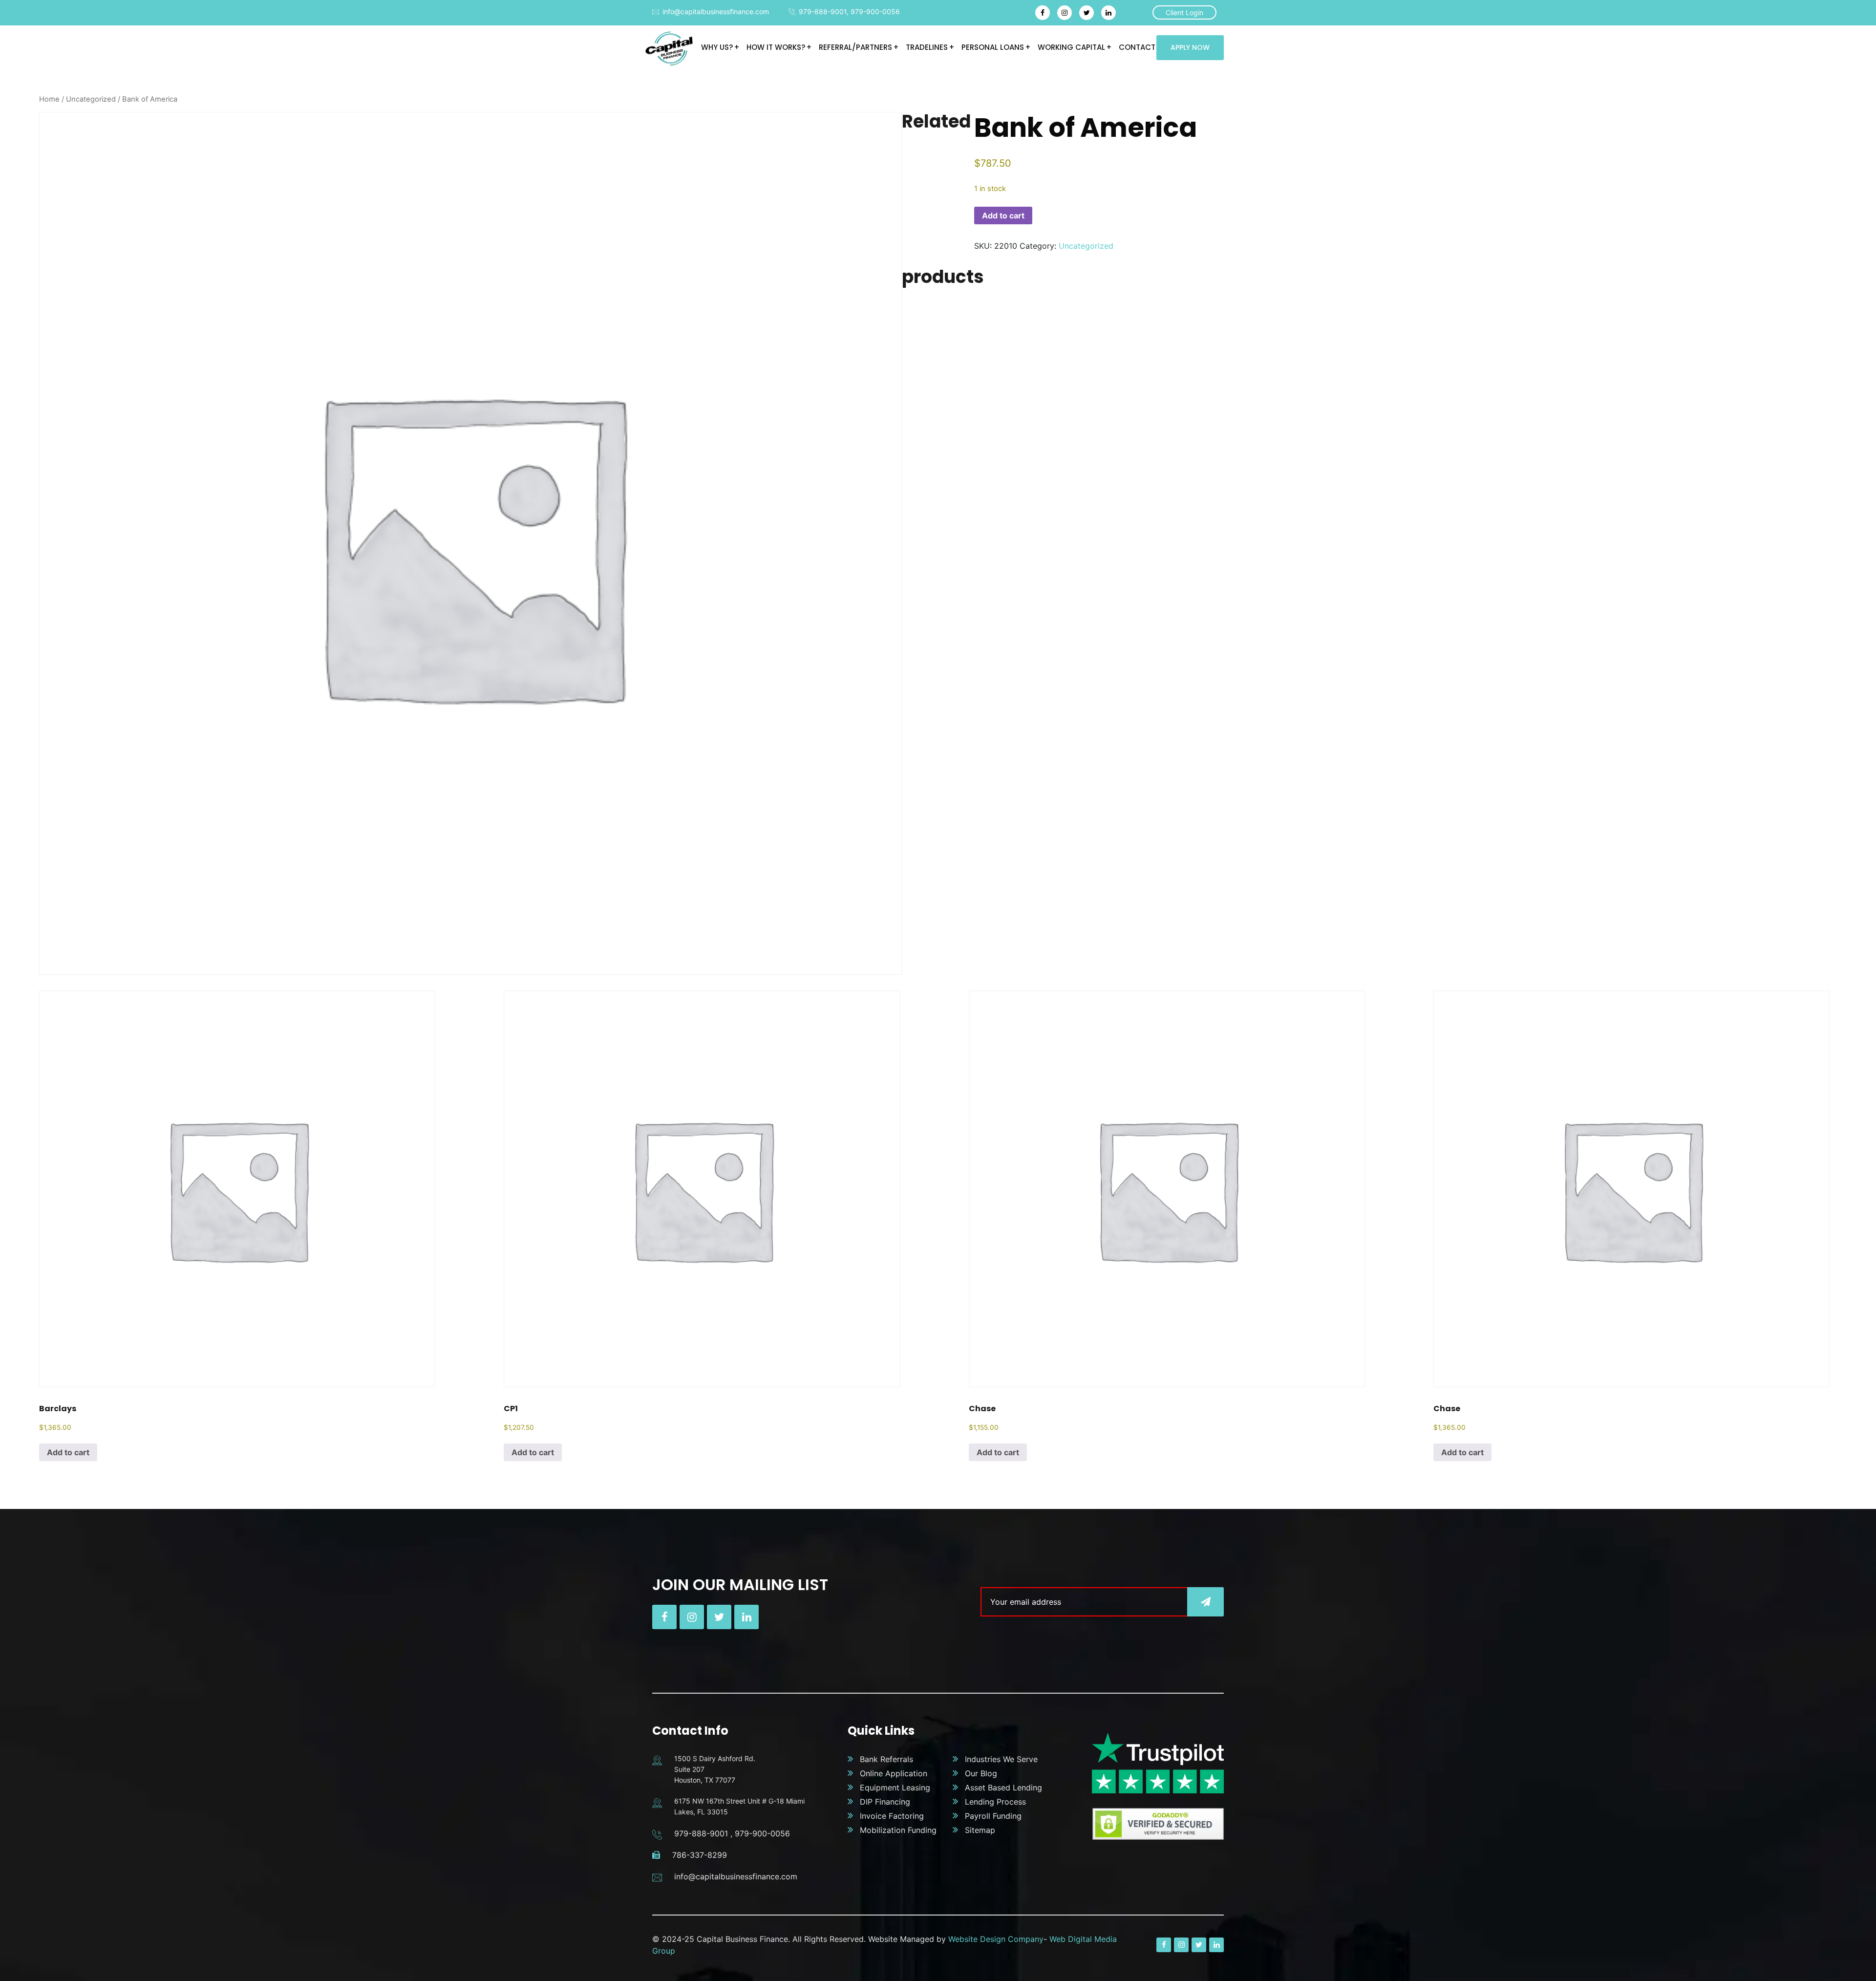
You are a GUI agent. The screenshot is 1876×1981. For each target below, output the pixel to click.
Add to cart (1003, 215)
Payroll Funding (993, 1816)
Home (49, 99)
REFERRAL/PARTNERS (855, 47)
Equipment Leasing (895, 1787)
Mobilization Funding (898, 1830)
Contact (1137, 47)
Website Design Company (996, 1939)
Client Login (1184, 12)
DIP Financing (885, 1802)
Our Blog (981, 1773)
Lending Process (995, 1802)
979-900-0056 (875, 11)
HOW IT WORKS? (776, 47)
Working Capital (1071, 47)
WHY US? (717, 47)
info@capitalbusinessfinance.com (716, 11)
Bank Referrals (886, 1759)
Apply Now (1190, 47)
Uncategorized (91, 99)
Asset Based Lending (1003, 1787)
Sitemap (980, 1830)
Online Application (894, 1773)
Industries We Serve (1001, 1759)
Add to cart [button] (68, 1452)
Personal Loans (993, 47)
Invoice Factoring (892, 1816)
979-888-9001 (823, 11)
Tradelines (927, 47)
